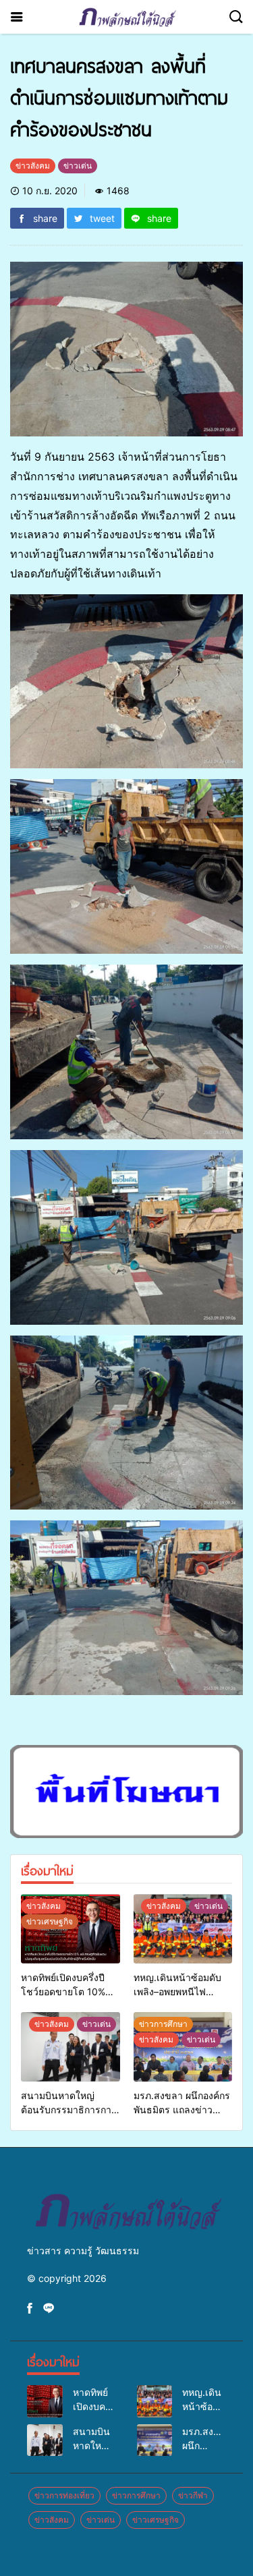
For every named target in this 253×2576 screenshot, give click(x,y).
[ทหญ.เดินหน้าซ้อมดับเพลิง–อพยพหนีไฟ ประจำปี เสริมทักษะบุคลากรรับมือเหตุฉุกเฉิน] (183, 1929)
